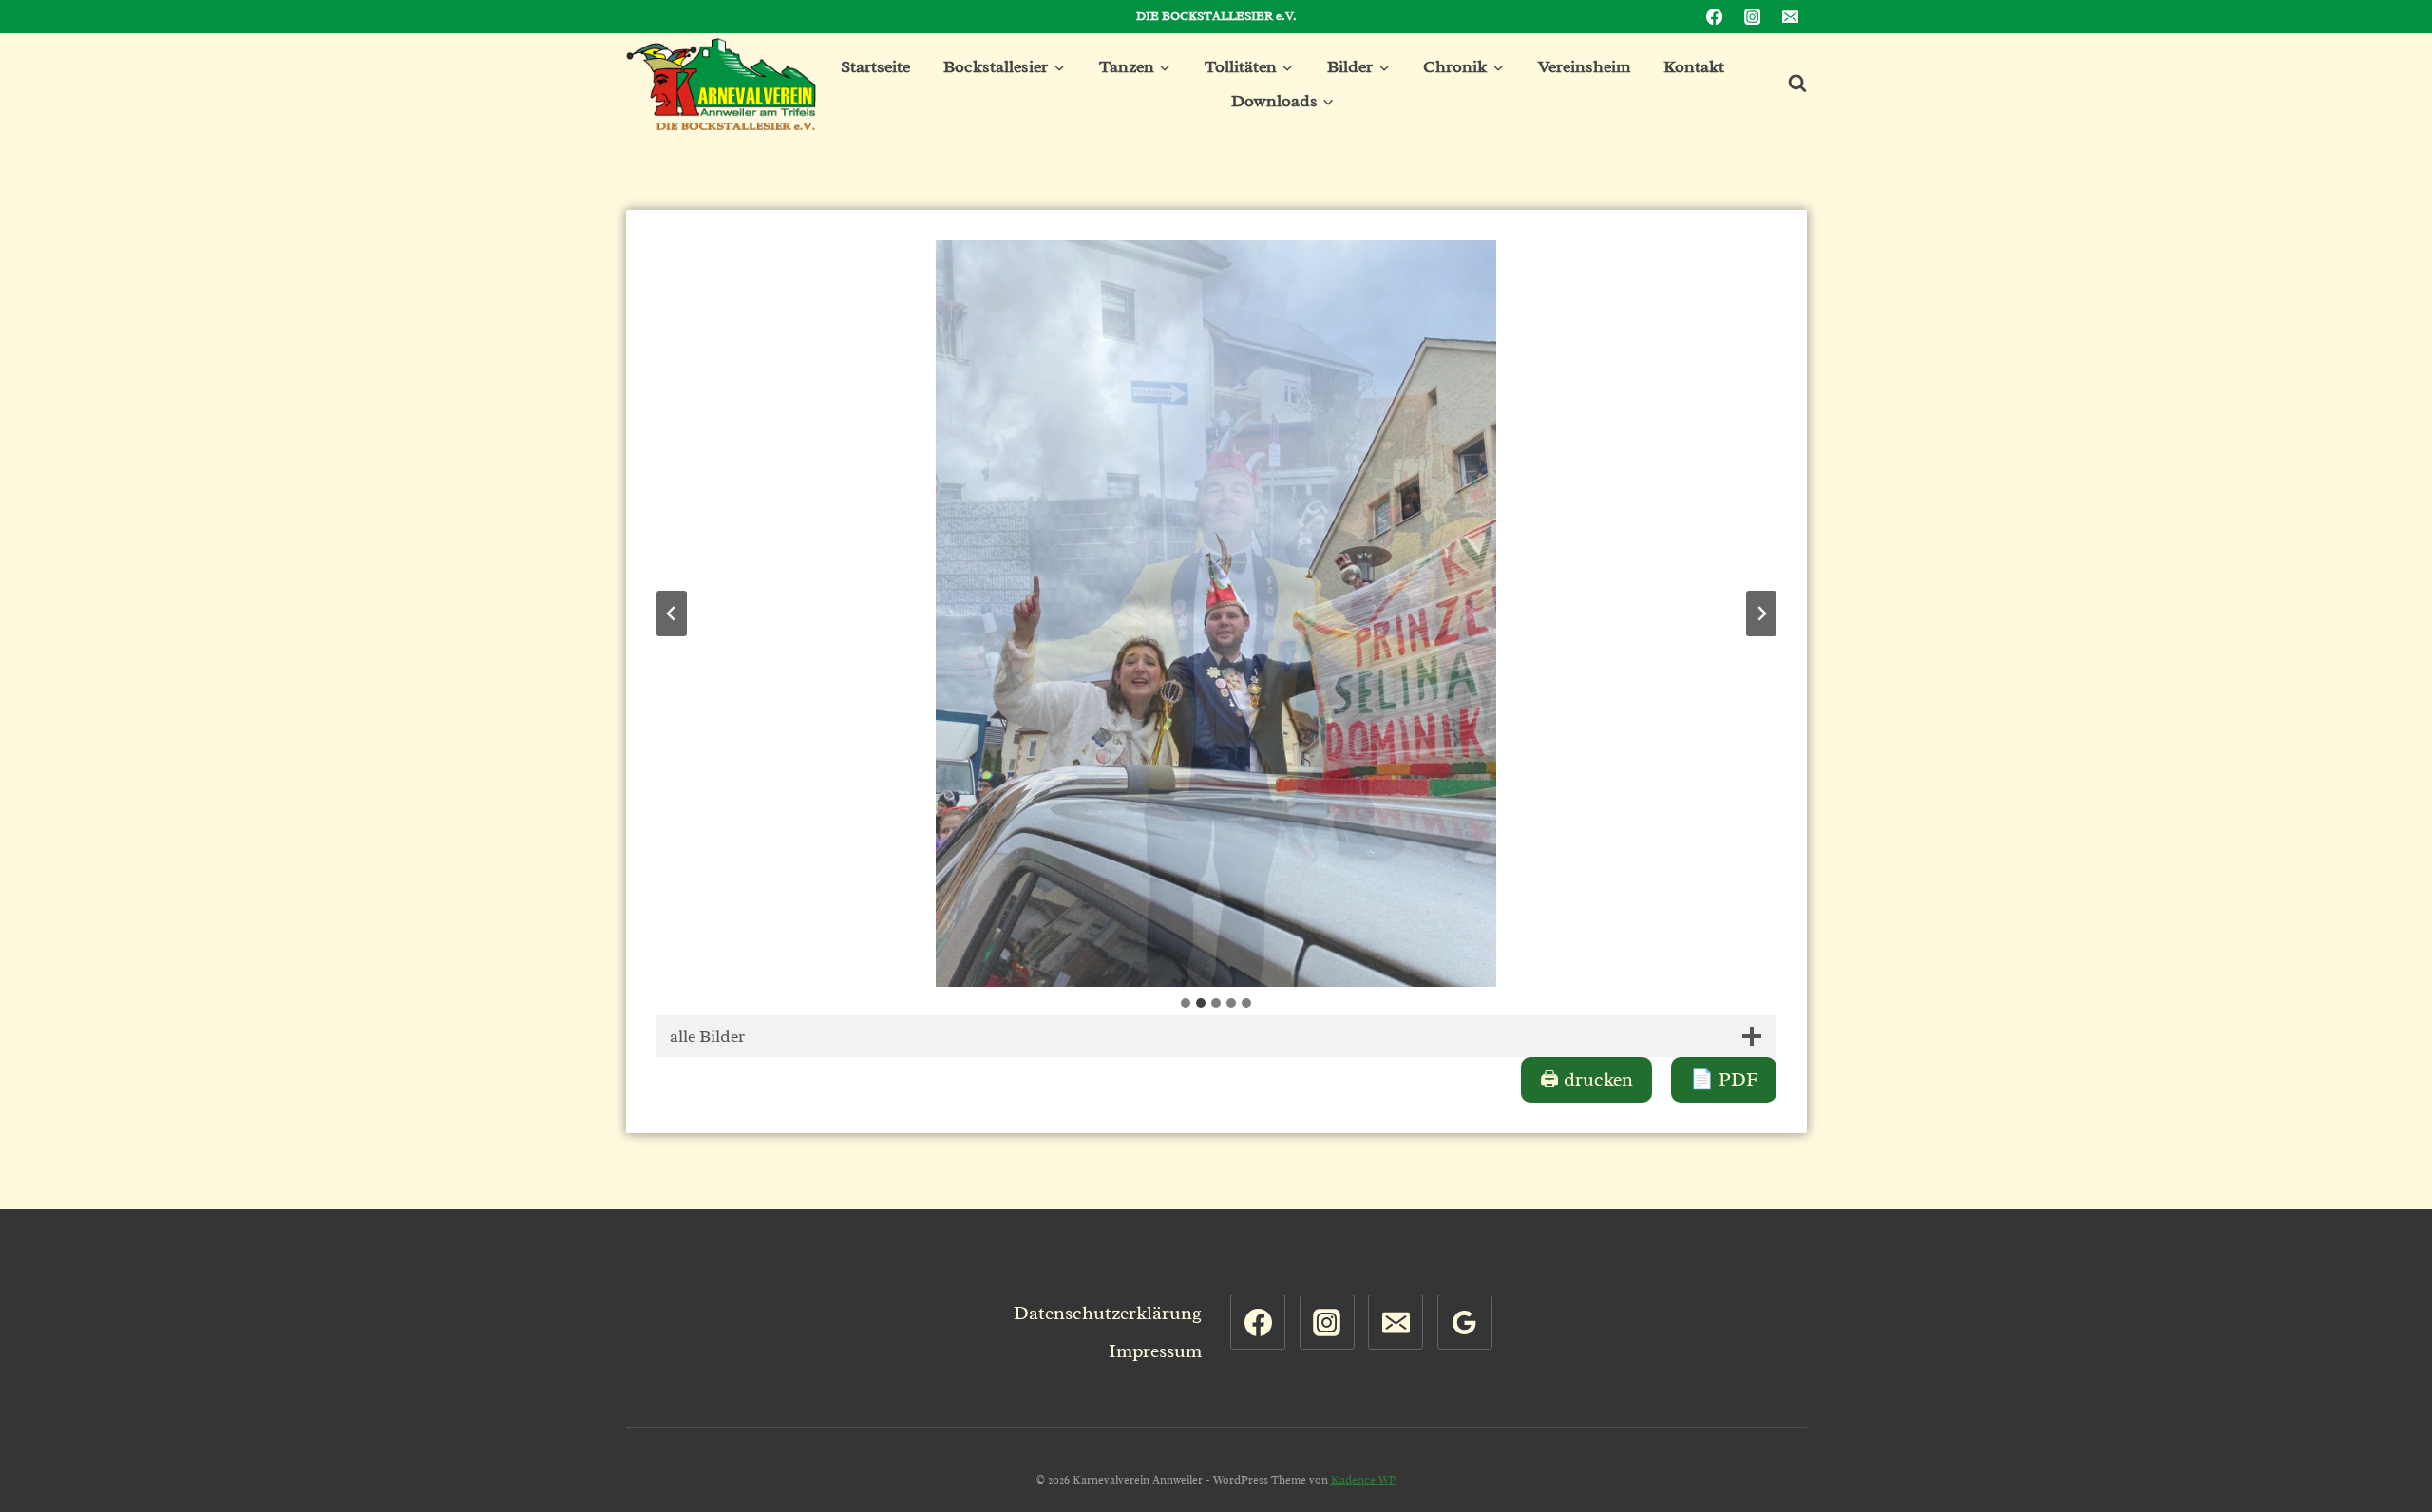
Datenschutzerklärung (1108, 1313)
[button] (1216, 614)
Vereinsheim (1584, 66)
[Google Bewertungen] (1465, 1322)
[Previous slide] (672, 614)
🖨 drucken (1586, 1079)
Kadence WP (1364, 1480)
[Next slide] (1761, 614)
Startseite (875, 66)
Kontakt (1694, 66)
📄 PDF (1724, 1079)
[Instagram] (1752, 17)
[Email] (1790, 17)
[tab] (1186, 1003)
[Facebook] (1715, 17)
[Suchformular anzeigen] (1788, 84)
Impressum (1155, 1351)
